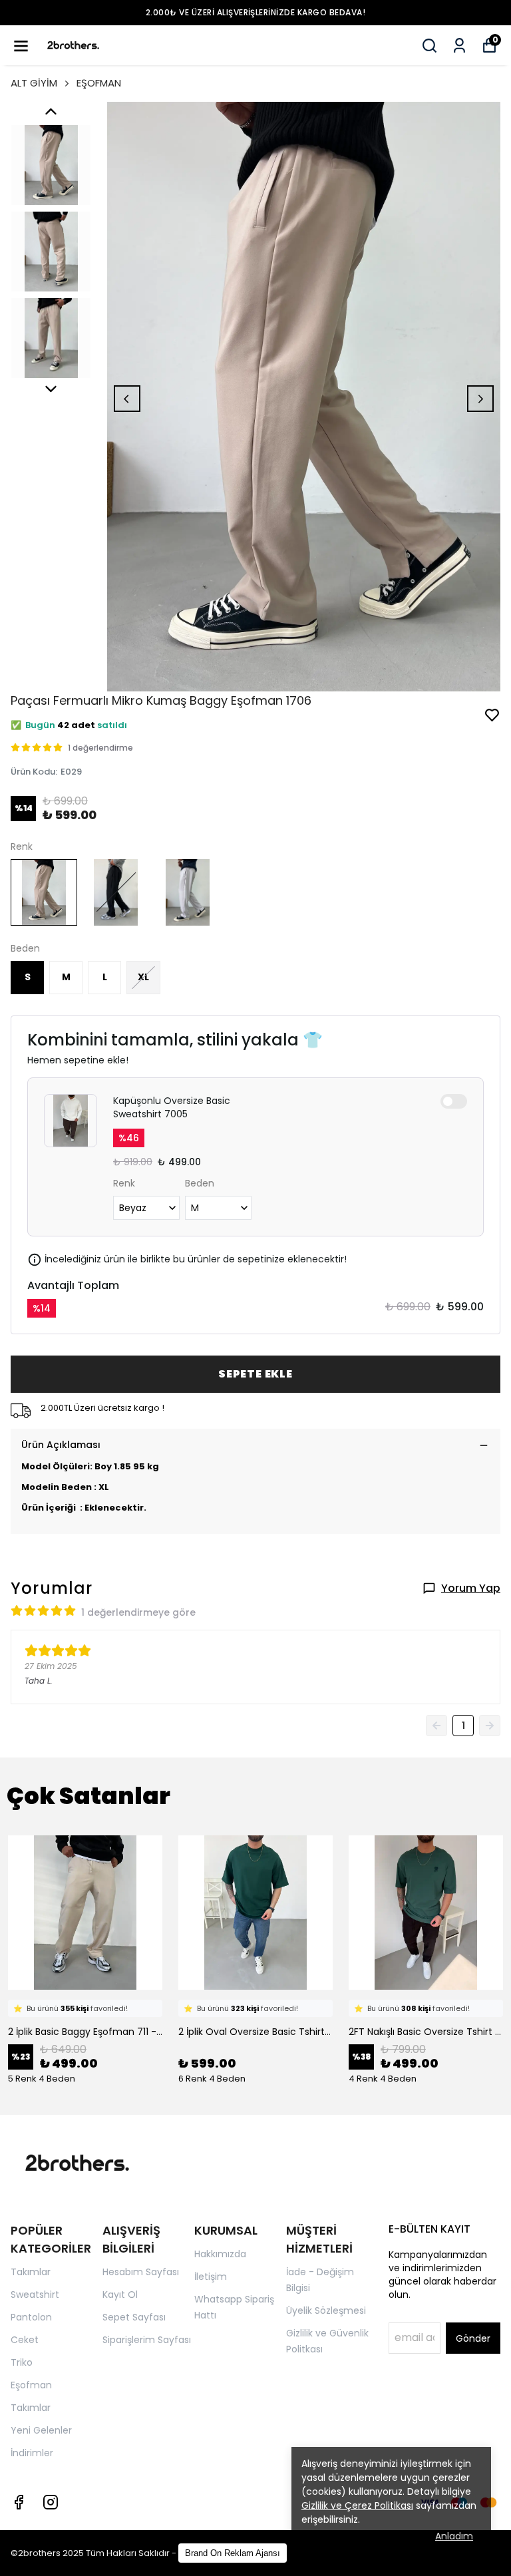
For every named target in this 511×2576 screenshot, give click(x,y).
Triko (22, 2362)
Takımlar (31, 2272)
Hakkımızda (220, 2254)
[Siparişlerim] (459, 46)
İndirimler (32, 2453)
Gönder (473, 2338)
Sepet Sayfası (134, 2317)
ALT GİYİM (34, 83)
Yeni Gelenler (41, 2430)
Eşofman (31, 2385)
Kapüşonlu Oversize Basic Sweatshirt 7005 (172, 1107)
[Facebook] (19, 2502)
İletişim (211, 2277)
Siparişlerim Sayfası (147, 2340)
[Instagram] (51, 2502)
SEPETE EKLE (255, 1374)
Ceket (25, 2340)
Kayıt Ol (120, 2295)
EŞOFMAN (99, 83)
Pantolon (31, 2317)
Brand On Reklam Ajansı (233, 2553)
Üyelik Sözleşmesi (326, 2310)
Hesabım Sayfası (141, 2272)
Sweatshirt (35, 2295)
